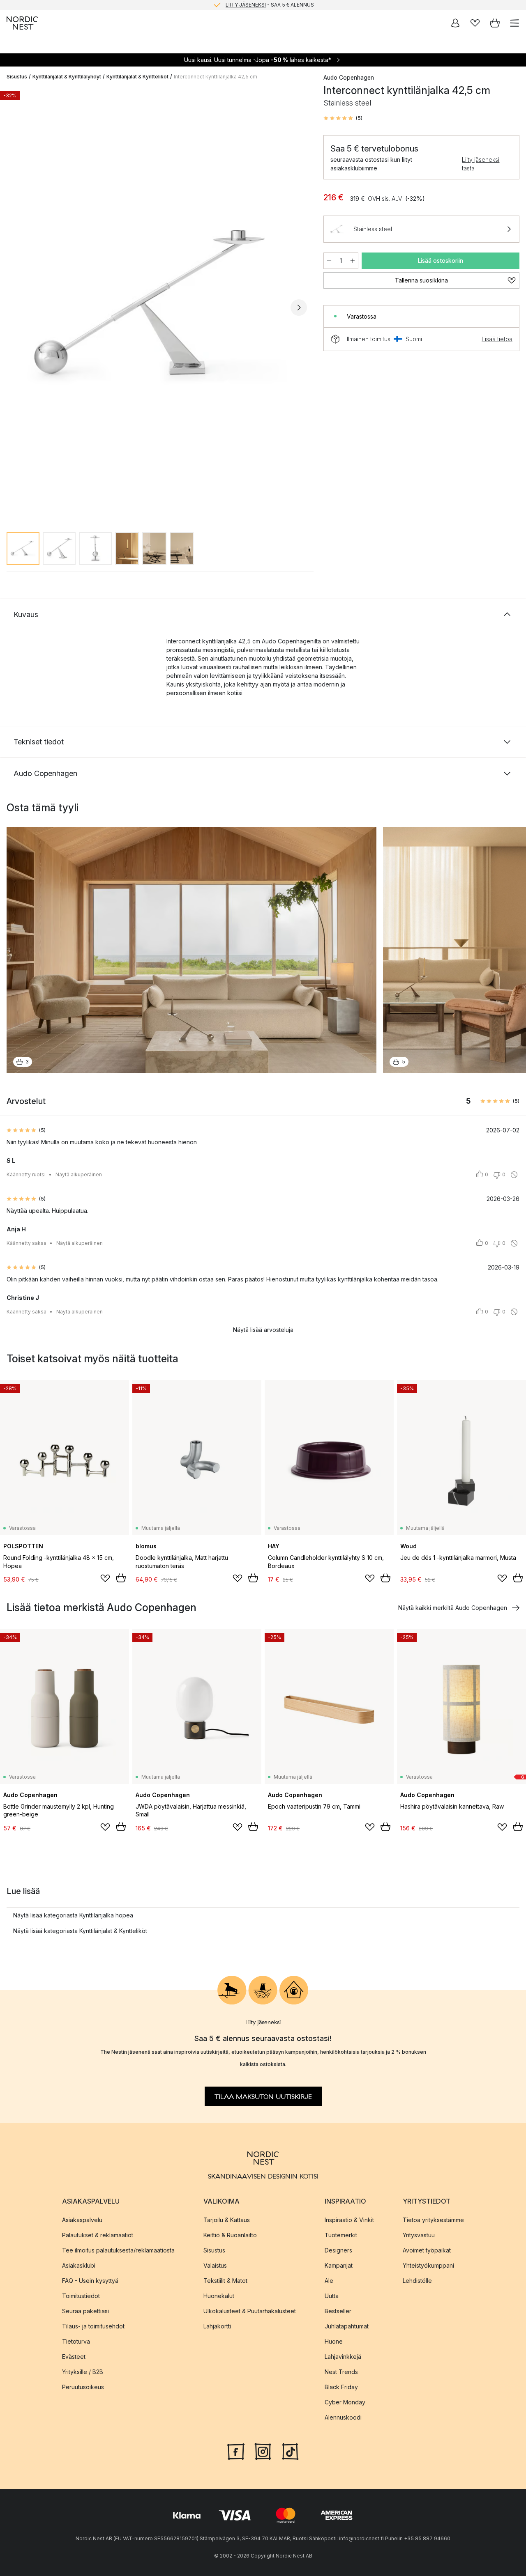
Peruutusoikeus (83, 2387)
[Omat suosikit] (475, 23)
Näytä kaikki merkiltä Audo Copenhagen (453, 1608)
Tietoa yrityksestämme (433, 2219)
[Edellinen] (15, 308)
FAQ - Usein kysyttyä (90, 2280)
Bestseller (338, 2311)
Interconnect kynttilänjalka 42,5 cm (216, 77)
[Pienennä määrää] (329, 261)
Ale (329, 2280)
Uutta (332, 2295)
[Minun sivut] (455, 23)
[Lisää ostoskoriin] (121, 1578)
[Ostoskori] (495, 23)
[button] (343, 118)
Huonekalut (219, 2295)
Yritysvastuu (419, 2235)
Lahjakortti (217, 2326)
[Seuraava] (299, 308)
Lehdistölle (417, 2280)
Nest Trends (341, 2371)
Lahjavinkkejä (343, 2356)
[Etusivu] (22, 23)
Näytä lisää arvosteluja (263, 1330)
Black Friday (341, 2387)
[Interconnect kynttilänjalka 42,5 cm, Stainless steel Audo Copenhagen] (157, 307)
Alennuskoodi (343, 2417)
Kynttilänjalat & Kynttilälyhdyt (67, 77)
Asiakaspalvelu (82, 2219)
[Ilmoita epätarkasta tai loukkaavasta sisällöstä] (514, 1175)
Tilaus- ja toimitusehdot (93, 2326)
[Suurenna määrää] (353, 261)
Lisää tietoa (497, 339)
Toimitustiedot (81, 2295)
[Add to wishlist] (105, 1578)
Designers (338, 2250)
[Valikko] (514, 23)
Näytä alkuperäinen (79, 1174)
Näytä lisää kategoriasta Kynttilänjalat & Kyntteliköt (80, 1931)
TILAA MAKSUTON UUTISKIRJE (263, 2096)
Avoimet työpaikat (427, 2250)
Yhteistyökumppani (428, 2265)
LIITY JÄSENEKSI (246, 5)
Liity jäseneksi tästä (481, 164)
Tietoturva (76, 2341)
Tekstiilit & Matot (225, 2280)
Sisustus (17, 77)
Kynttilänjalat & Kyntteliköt (137, 77)
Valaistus (215, 2265)
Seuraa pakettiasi (85, 2311)
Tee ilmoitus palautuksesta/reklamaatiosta (118, 2250)
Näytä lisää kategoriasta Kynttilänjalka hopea (73, 1915)
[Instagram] (263, 2450)
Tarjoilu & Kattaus (227, 2219)
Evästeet (74, 2356)
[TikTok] (290, 2450)
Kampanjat (339, 2265)
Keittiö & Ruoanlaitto (230, 2235)
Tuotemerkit (341, 2235)
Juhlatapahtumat (347, 2326)
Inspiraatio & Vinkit (349, 2219)
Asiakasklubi (79, 2265)
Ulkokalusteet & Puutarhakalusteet (250, 2311)
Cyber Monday (345, 2402)
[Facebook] (236, 2450)
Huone (334, 2341)
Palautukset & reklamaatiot (98, 2235)
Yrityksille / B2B (83, 2371)
